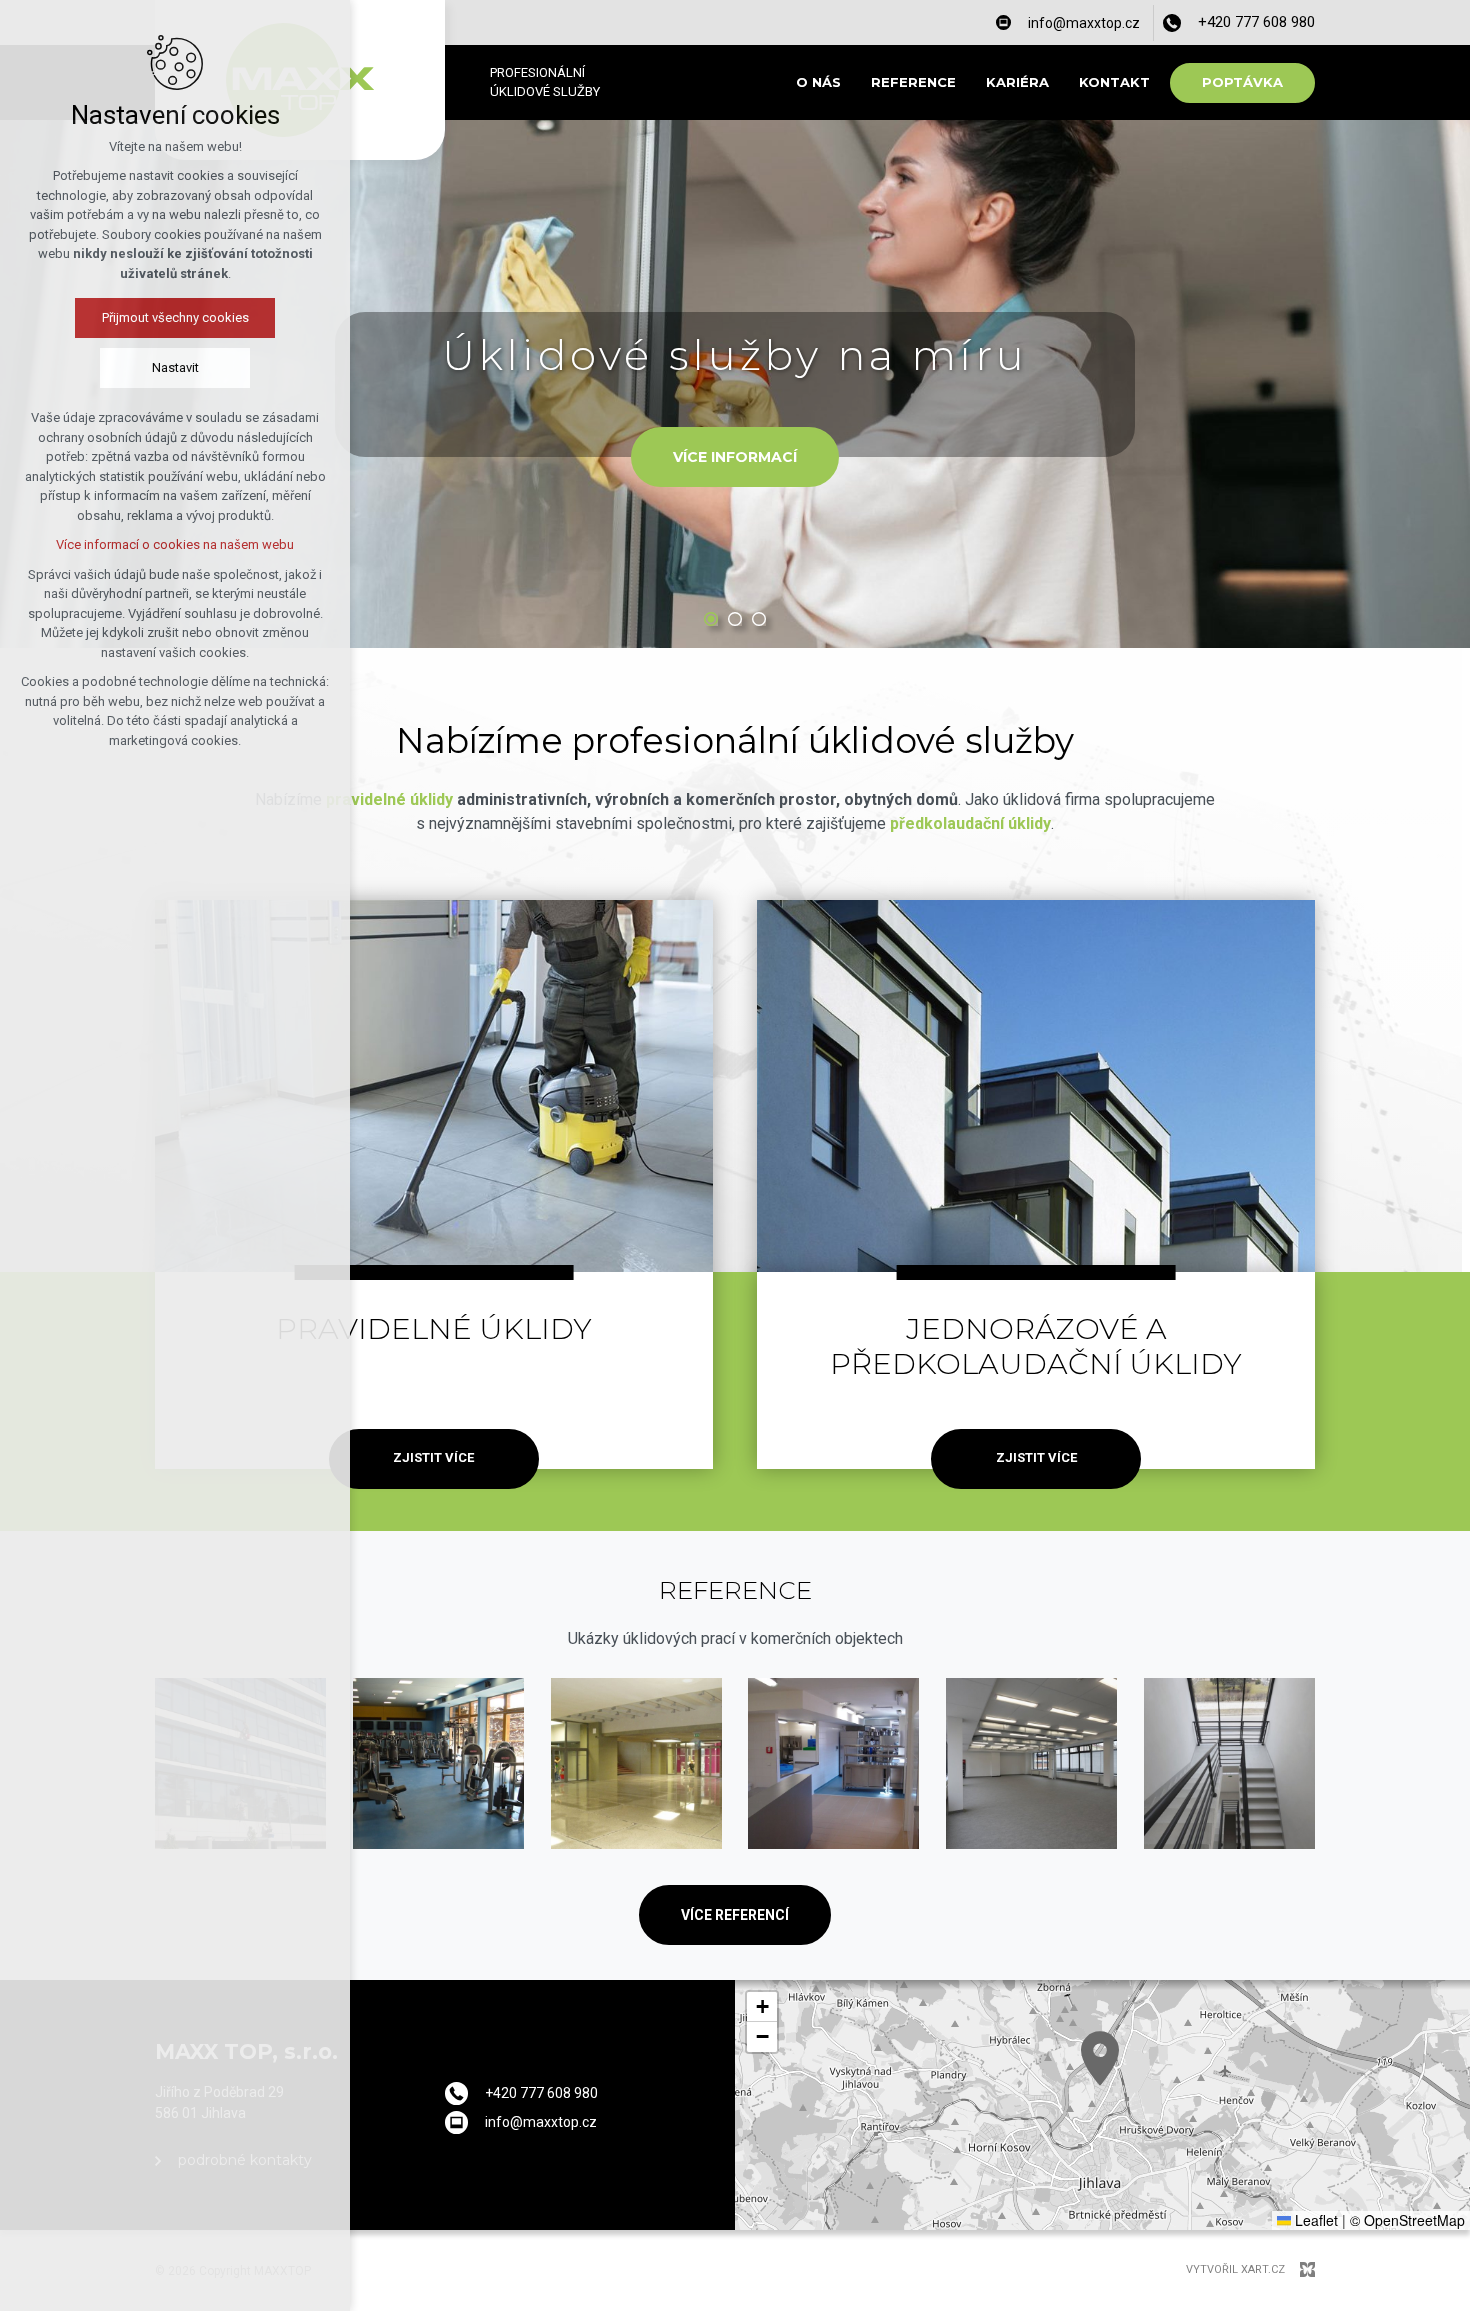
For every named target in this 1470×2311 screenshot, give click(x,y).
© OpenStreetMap (1407, 2220)
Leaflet (1314, 2220)
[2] (735, 619)
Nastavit (175, 367)
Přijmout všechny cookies (175, 317)
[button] (1100, 2058)
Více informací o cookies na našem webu (175, 544)
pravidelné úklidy (389, 799)
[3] (759, 619)
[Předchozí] (1430, 384)
